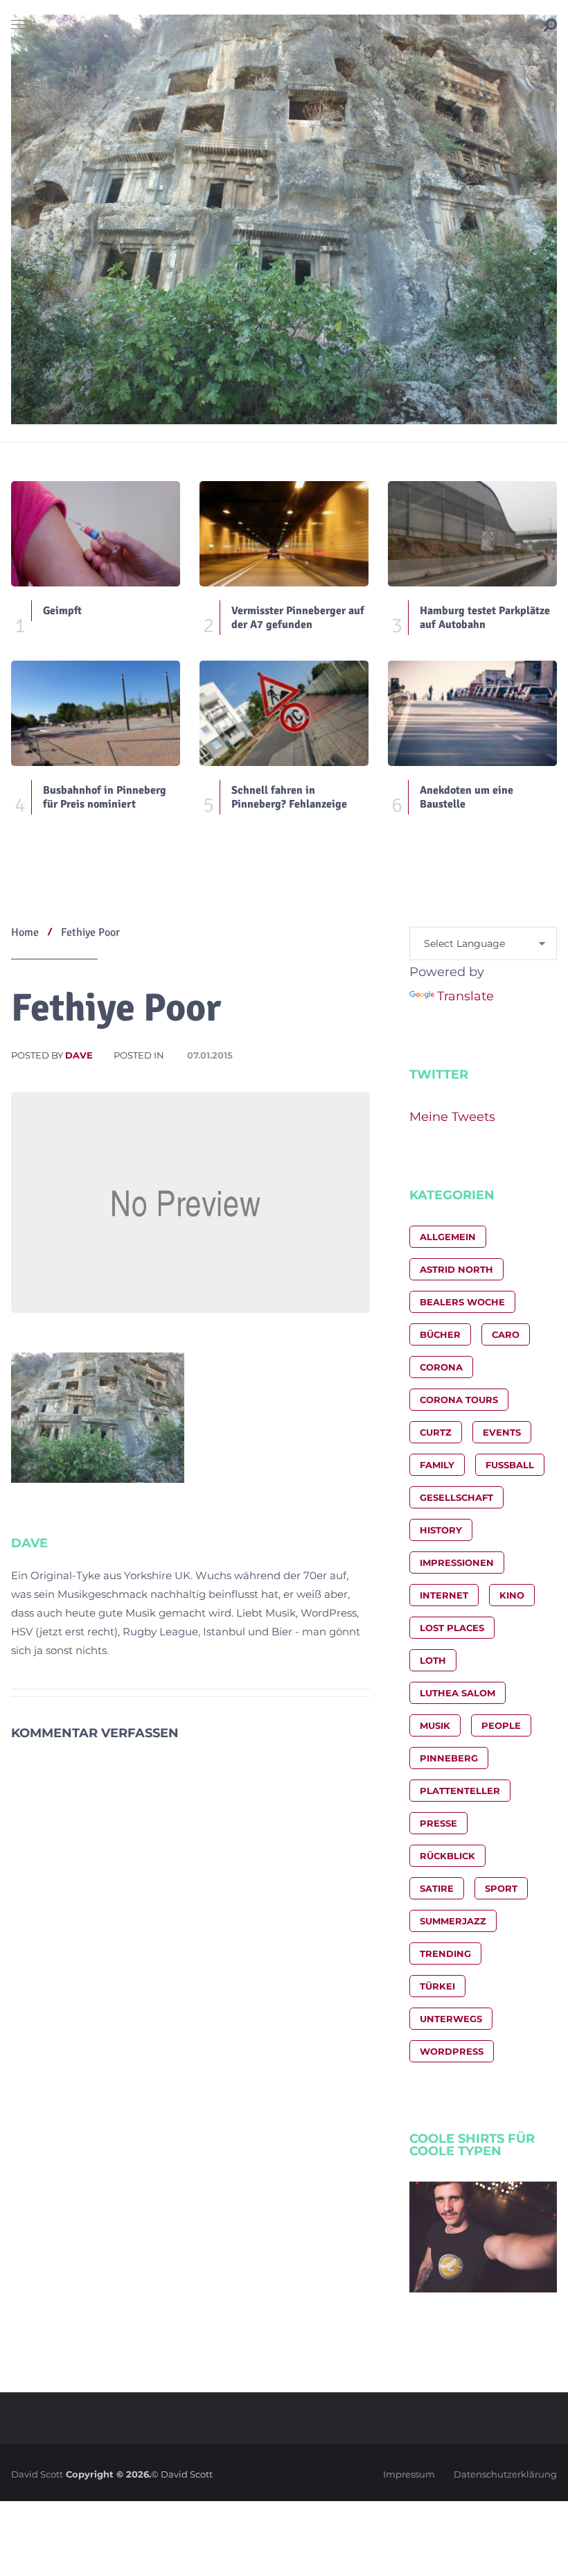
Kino (512, 1595)
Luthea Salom (458, 1693)
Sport (501, 1888)
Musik (435, 1725)
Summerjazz (453, 1921)
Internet (444, 1595)
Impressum (409, 2474)
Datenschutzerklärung (505, 2474)
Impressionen (457, 1563)
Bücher (440, 1334)
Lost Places (452, 1628)
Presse (438, 1823)
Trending (445, 1953)
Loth (433, 1660)
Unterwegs (451, 2019)
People (501, 1725)
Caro (506, 1334)
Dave (79, 1055)
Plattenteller (460, 1791)
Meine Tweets (452, 1117)
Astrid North (456, 1269)
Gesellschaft (456, 1497)
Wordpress (452, 2051)
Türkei (437, 1986)
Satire (437, 1888)
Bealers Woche (462, 1302)
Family (437, 1465)
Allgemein (448, 1237)
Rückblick (447, 1856)
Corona (441, 1367)
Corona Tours (459, 1400)
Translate (465, 996)
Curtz (436, 1432)
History (441, 1530)
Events (502, 1432)
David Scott (37, 2474)
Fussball (510, 1465)
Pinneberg (449, 1758)
